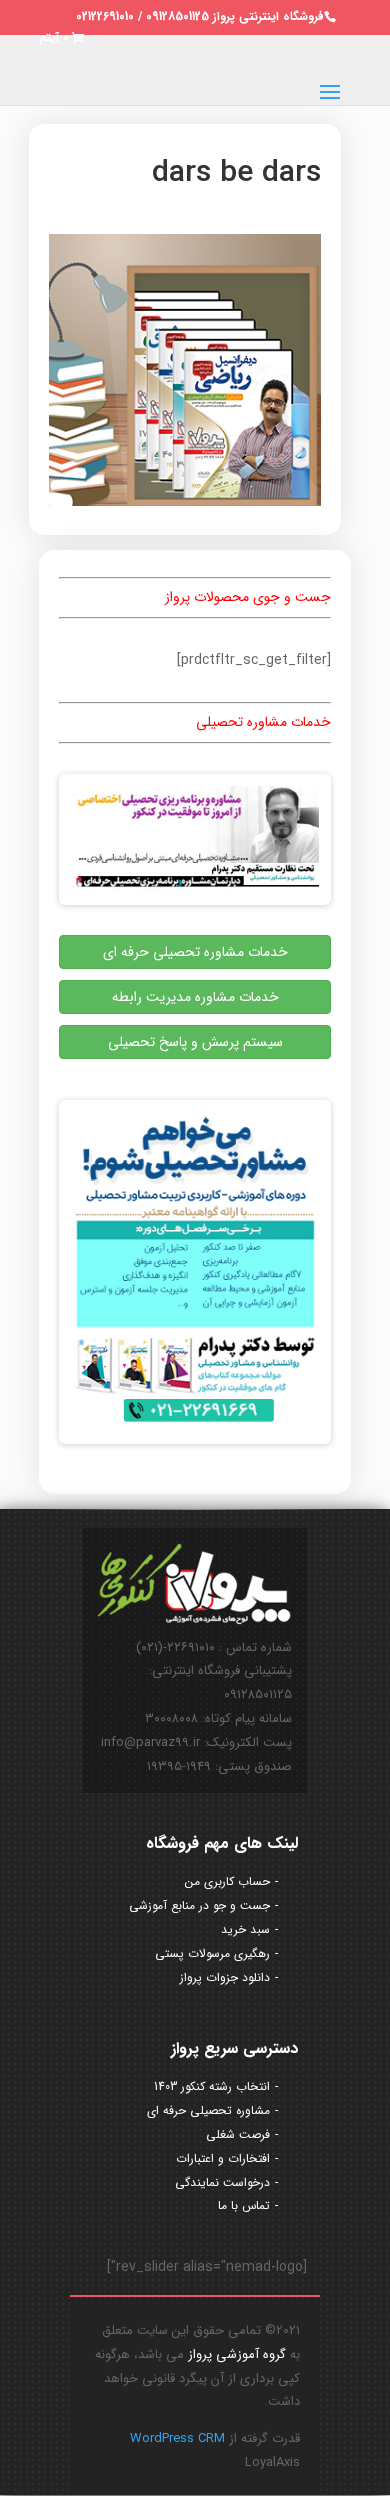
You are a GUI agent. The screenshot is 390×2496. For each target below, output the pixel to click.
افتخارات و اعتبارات (223, 2158)
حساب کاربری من (227, 1881)
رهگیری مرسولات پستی (212, 1953)
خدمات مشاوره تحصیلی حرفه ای (195, 952)
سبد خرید (245, 1929)
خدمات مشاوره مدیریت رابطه (195, 997)
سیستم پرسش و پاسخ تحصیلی (195, 1042)
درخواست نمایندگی (222, 2182)
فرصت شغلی (238, 2134)
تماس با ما (244, 2205)
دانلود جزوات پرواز (225, 1977)
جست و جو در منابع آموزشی (199, 1905)
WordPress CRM (177, 2438)
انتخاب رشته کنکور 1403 (212, 2086)
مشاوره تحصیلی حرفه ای (208, 2110)
